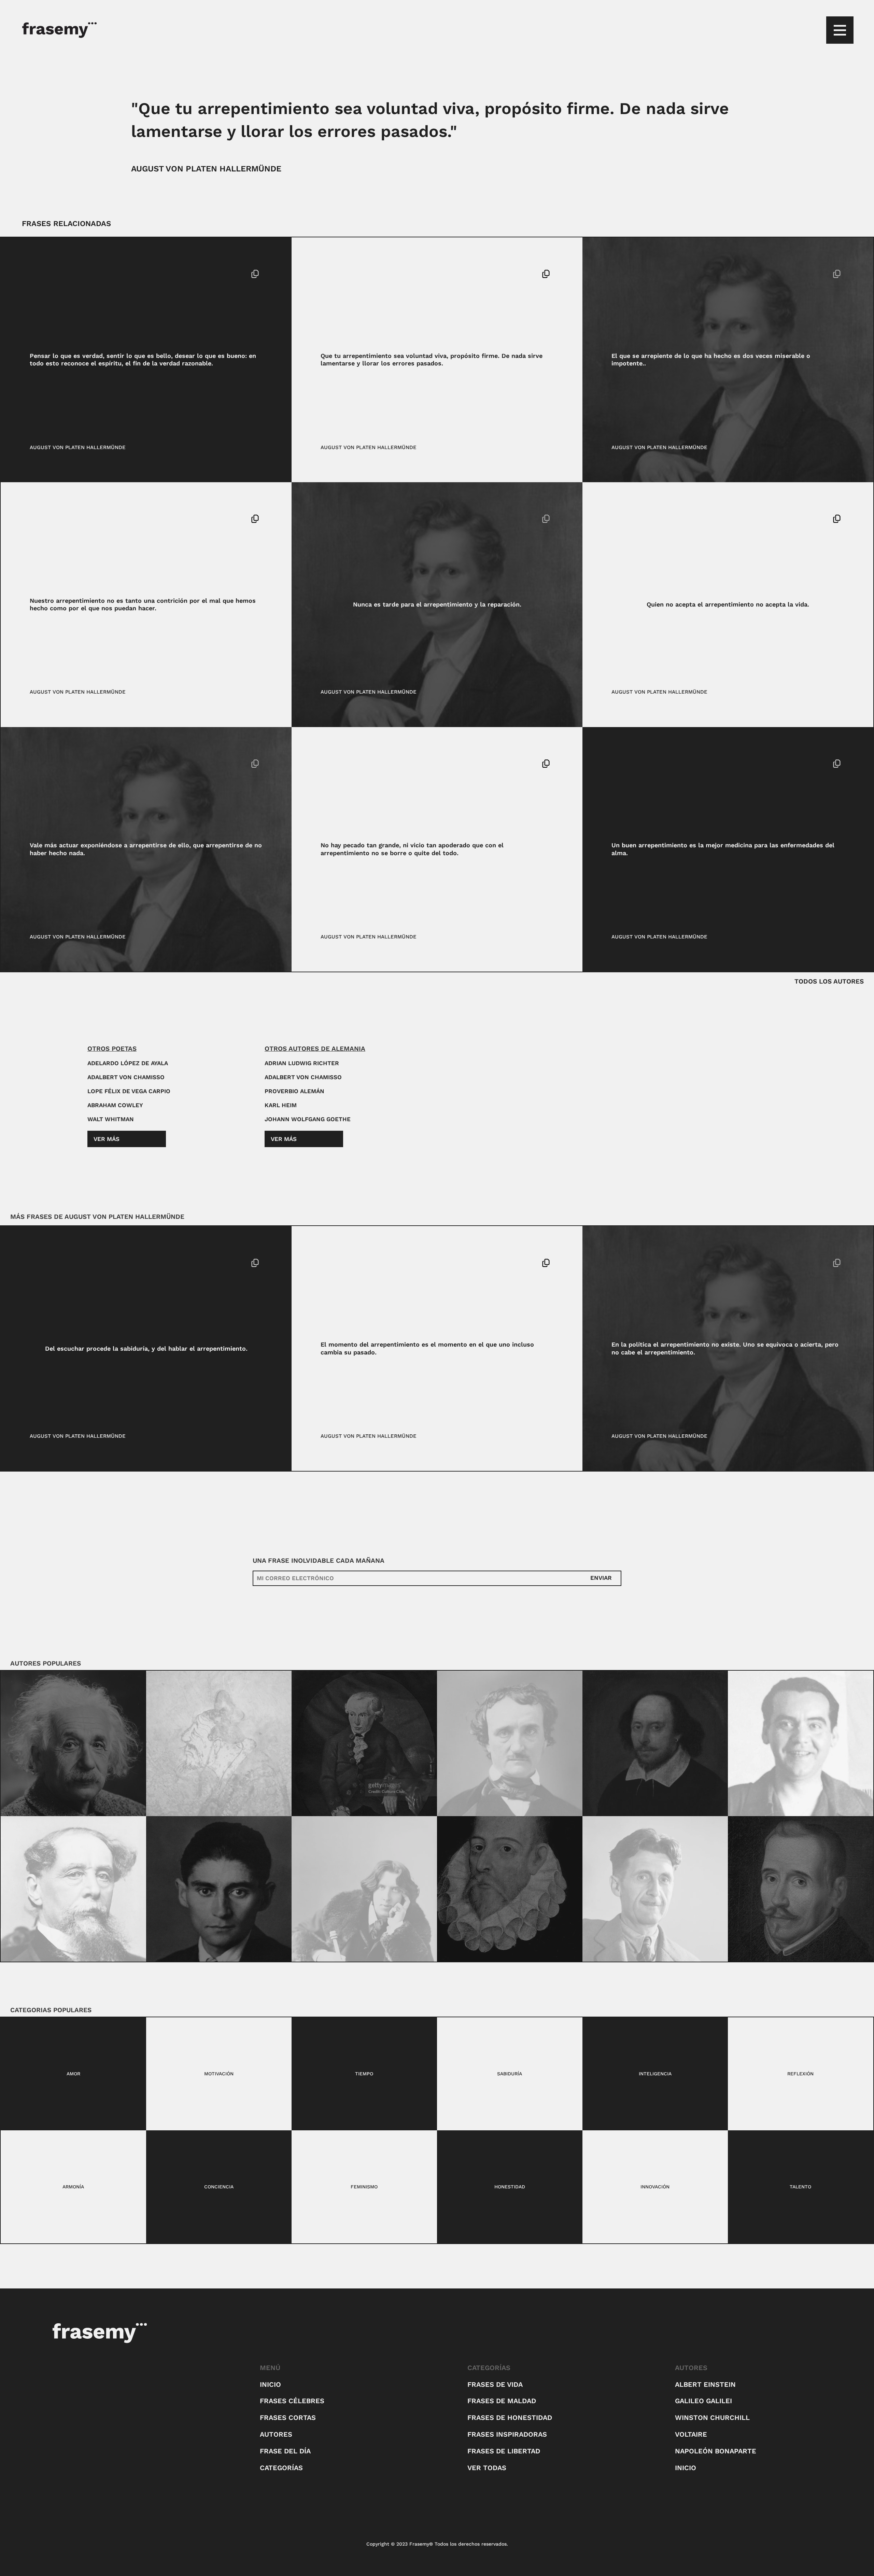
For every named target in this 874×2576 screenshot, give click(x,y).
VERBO (77, 1263)
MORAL (330, 764)
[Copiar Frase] (255, 275)
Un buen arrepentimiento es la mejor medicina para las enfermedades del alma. (723, 849)
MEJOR (666, 764)
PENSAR (52, 274)
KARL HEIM (281, 1105)
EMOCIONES (336, 519)
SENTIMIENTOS (631, 519)
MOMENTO (357, 1263)
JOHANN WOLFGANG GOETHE (308, 1119)
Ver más (107, 1139)
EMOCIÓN (624, 274)
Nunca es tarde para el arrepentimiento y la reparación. (437, 604)
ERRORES (385, 274)
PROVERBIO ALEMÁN (294, 1091)
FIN (34, 274)
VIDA (660, 519)
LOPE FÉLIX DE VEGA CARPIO (129, 1091)
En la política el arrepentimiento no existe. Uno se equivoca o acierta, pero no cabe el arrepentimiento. (725, 1348)
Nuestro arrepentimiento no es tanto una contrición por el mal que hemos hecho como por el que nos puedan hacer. (143, 604)
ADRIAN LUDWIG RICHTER (302, 1063)
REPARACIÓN (371, 519)
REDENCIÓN (357, 764)
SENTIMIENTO (47, 1263)
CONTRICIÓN (46, 519)
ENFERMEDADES (633, 764)
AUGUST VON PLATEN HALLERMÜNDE (206, 169)
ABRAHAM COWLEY (115, 1105)
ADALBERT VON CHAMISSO (126, 1077)
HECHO (648, 274)
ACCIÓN (39, 764)
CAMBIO (331, 1263)
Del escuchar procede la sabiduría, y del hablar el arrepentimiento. (146, 1348)
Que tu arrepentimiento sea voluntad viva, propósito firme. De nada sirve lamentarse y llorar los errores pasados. (432, 360)
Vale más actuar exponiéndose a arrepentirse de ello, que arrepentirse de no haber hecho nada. (146, 849)
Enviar (601, 1578)
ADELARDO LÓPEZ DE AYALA (128, 1063)
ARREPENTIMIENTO (345, 274)
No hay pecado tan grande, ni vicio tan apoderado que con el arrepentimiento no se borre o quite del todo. (412, 849)
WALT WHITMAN (111, 1119)
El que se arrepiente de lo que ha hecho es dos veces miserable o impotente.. (711, 360)
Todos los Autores (829, 981)
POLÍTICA (650, 1263)
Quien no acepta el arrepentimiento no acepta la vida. (728, 604)
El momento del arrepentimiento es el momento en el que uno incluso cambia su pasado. (427, 1348)
